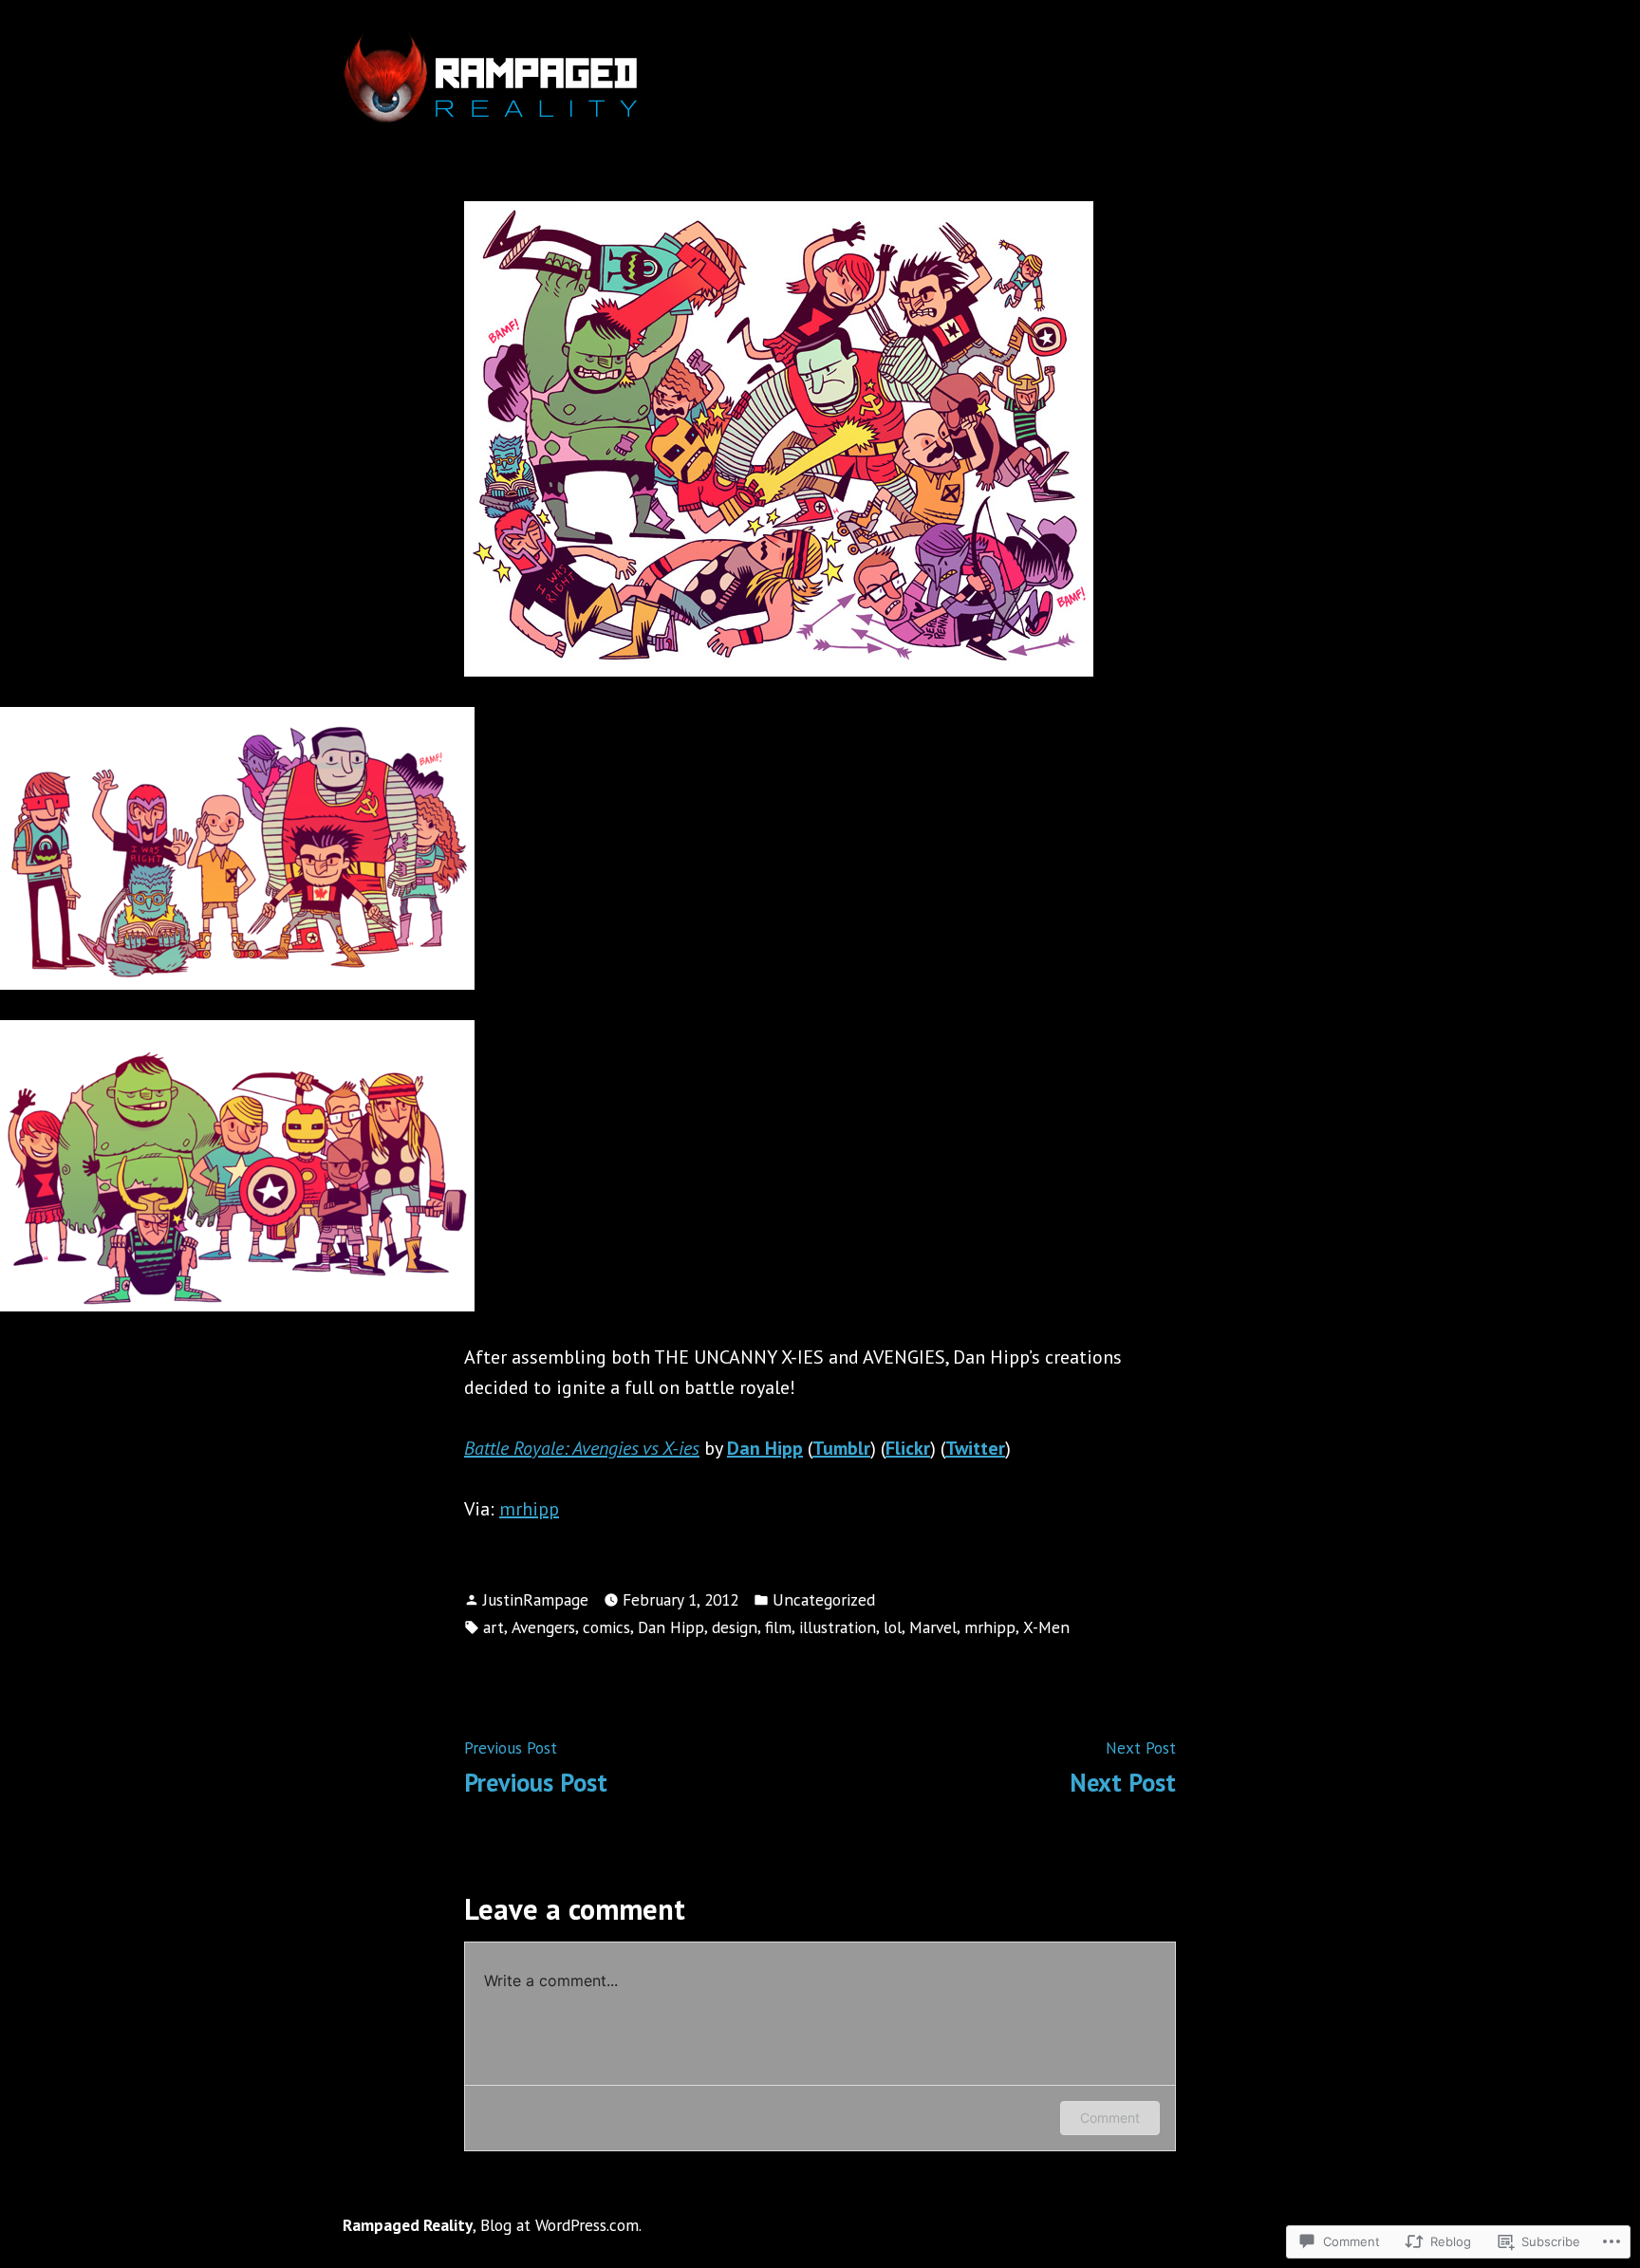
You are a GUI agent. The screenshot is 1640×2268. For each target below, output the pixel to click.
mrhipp (529, 1509)
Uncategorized (824, 1599)
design (735, 1627)
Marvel (933, 1627)
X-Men (1046, 1627)
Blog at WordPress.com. (561, 2225)
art (494, 1627)
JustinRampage (536, 1599)
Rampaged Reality (408, 2225)
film (778, 1627)
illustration (838, 1627)
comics (606, 1627)
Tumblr (841, 1448)
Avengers (543, 1627)
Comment (1110, 2118)
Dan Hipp (671, 1627)
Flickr (908, 1448)
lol (893, 1627)
